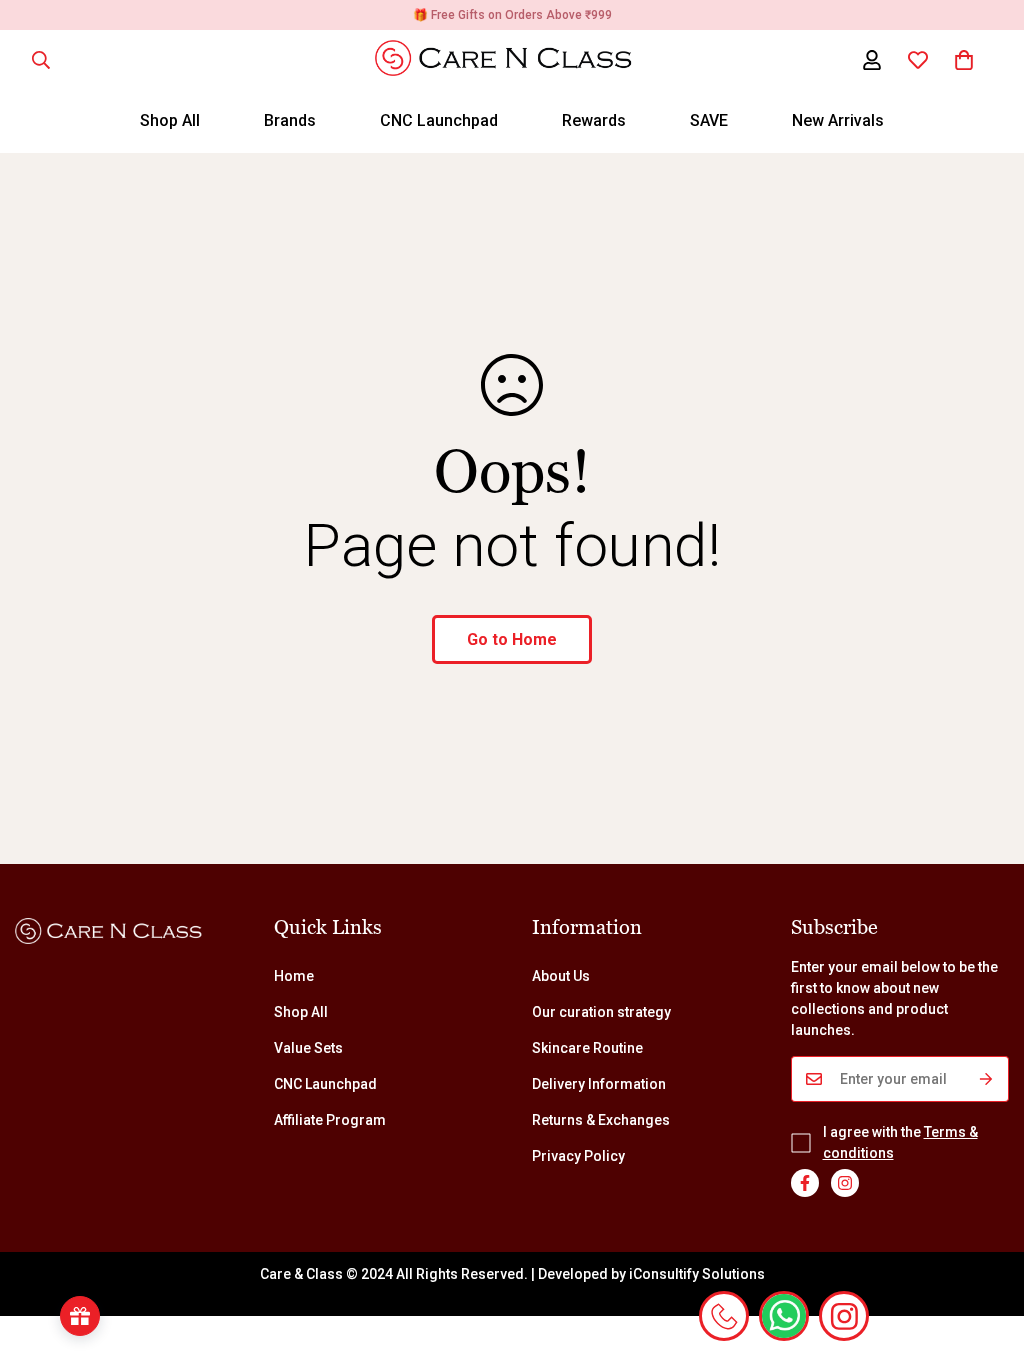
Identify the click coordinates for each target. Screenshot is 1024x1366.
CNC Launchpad (439, 120)
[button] (964, 60)
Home (294, 976)
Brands (290, 120)
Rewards (594, 120)
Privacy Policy (578, 1156)
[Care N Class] (512, 59)
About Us (561, 976)
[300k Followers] (805, 1183)
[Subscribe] (986, 1079)
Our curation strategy (601, 1012)
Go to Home (512, 639)
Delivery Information (599, 1084)
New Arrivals (838, 120)
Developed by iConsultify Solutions (651, 1274)
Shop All (170, 120)
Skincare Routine (587, 1048)
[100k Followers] (845, 1183)
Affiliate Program (330, 1120)
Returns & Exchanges (601, 1120)
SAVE (709, 120)
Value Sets (308, 1048)
